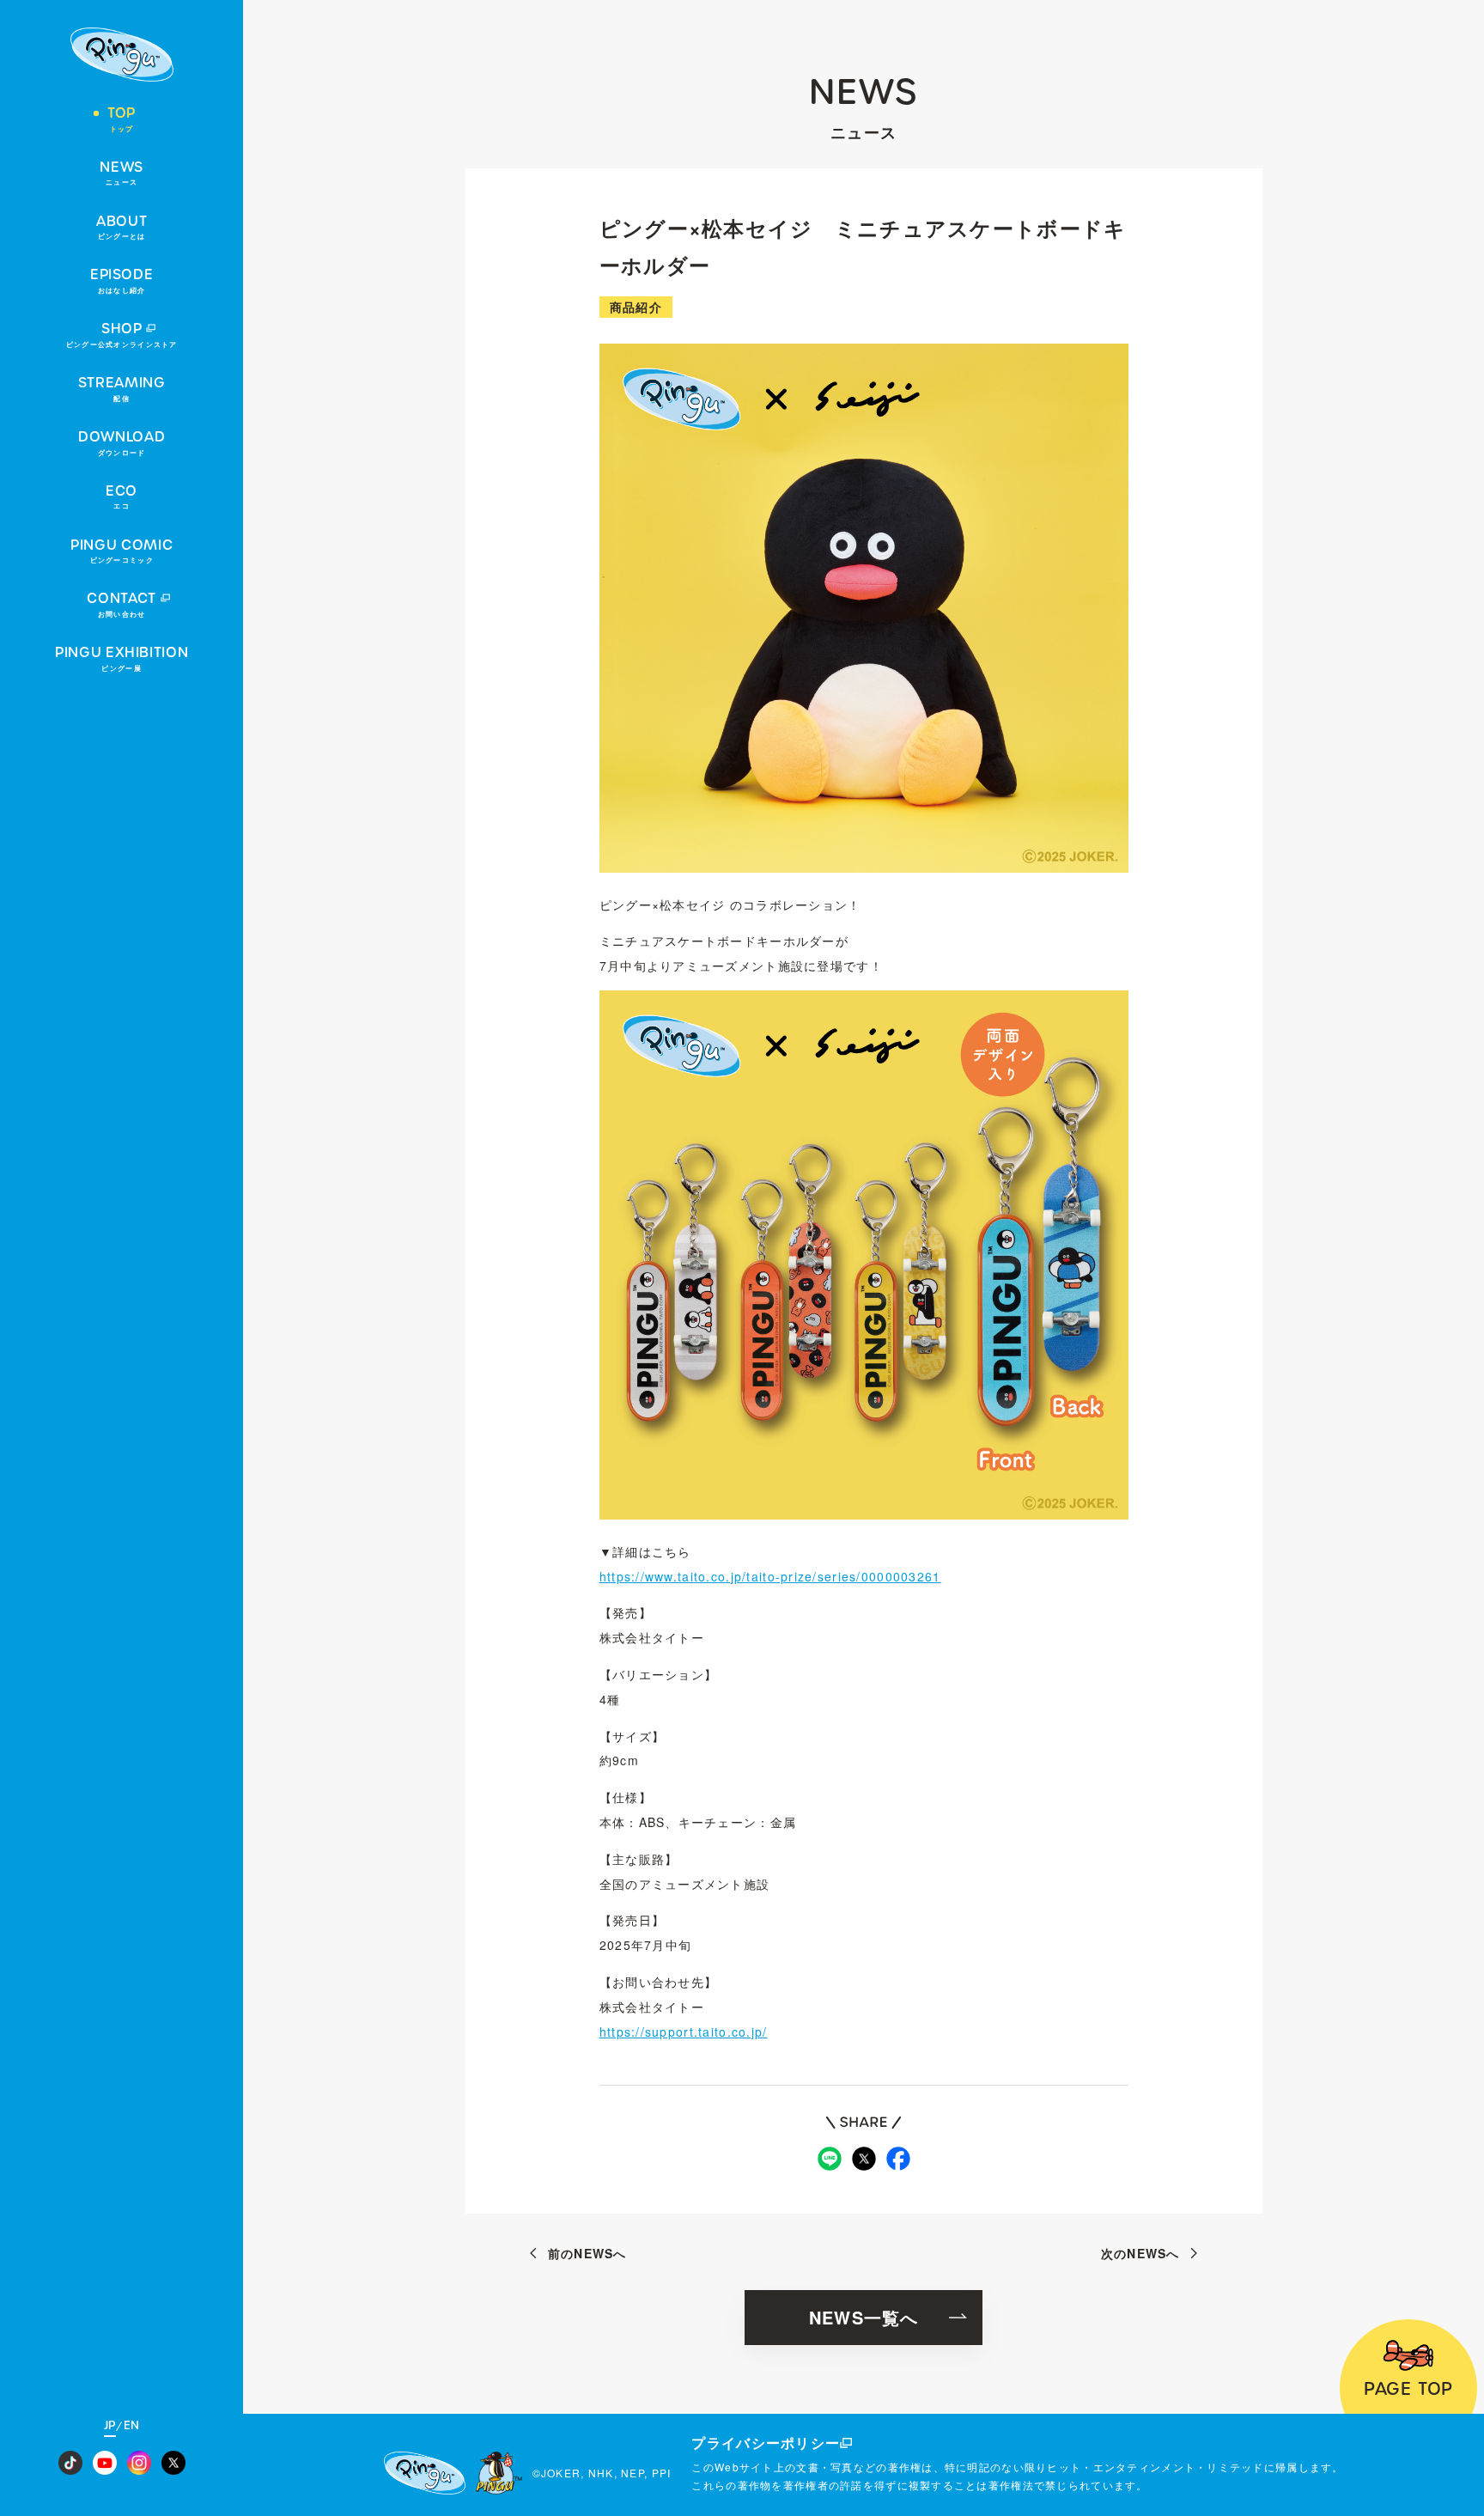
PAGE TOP (1408, 2389)
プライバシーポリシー (766, 2443)
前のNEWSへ (587, 2253)
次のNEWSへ (1140, 2253)
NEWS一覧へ (864, 2317)
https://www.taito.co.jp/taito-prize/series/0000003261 (770, 1576)
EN (132, 2426)
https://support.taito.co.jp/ (684, 2032)
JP (110, 2426)
